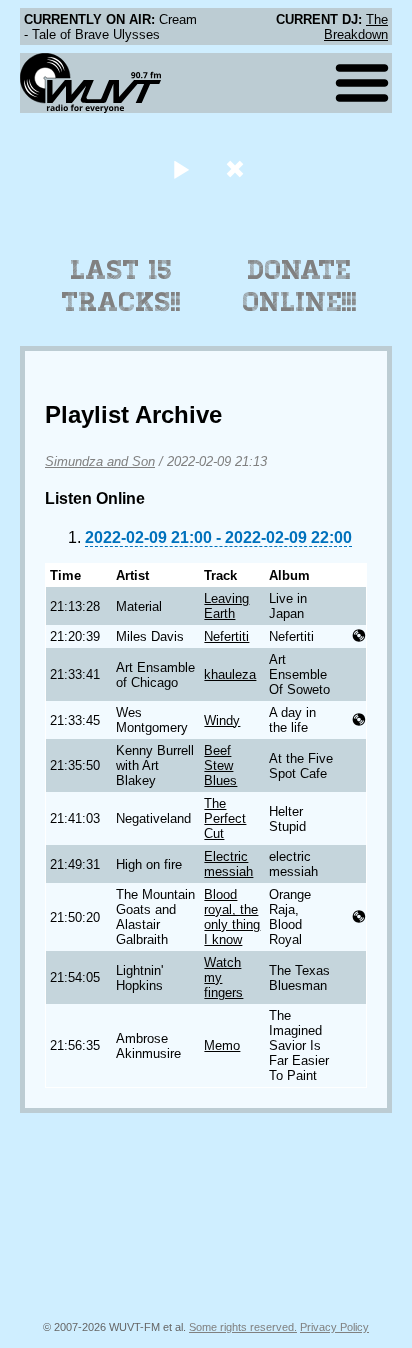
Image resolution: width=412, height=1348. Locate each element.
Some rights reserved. (243, 1327)
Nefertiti (226, 636)
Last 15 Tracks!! (121, 286)
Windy (222, 720)
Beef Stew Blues (220, 765)
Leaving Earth (226, 606)
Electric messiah (228, 864)
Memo (222, 1045)
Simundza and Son (100, 461)
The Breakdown (356, 27)
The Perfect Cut (225, 818)
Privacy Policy (334, 1327)
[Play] (180, 168)
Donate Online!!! (300, 286)
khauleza (230, 674)
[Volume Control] (237, 168)
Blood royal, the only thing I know (232, 917)
